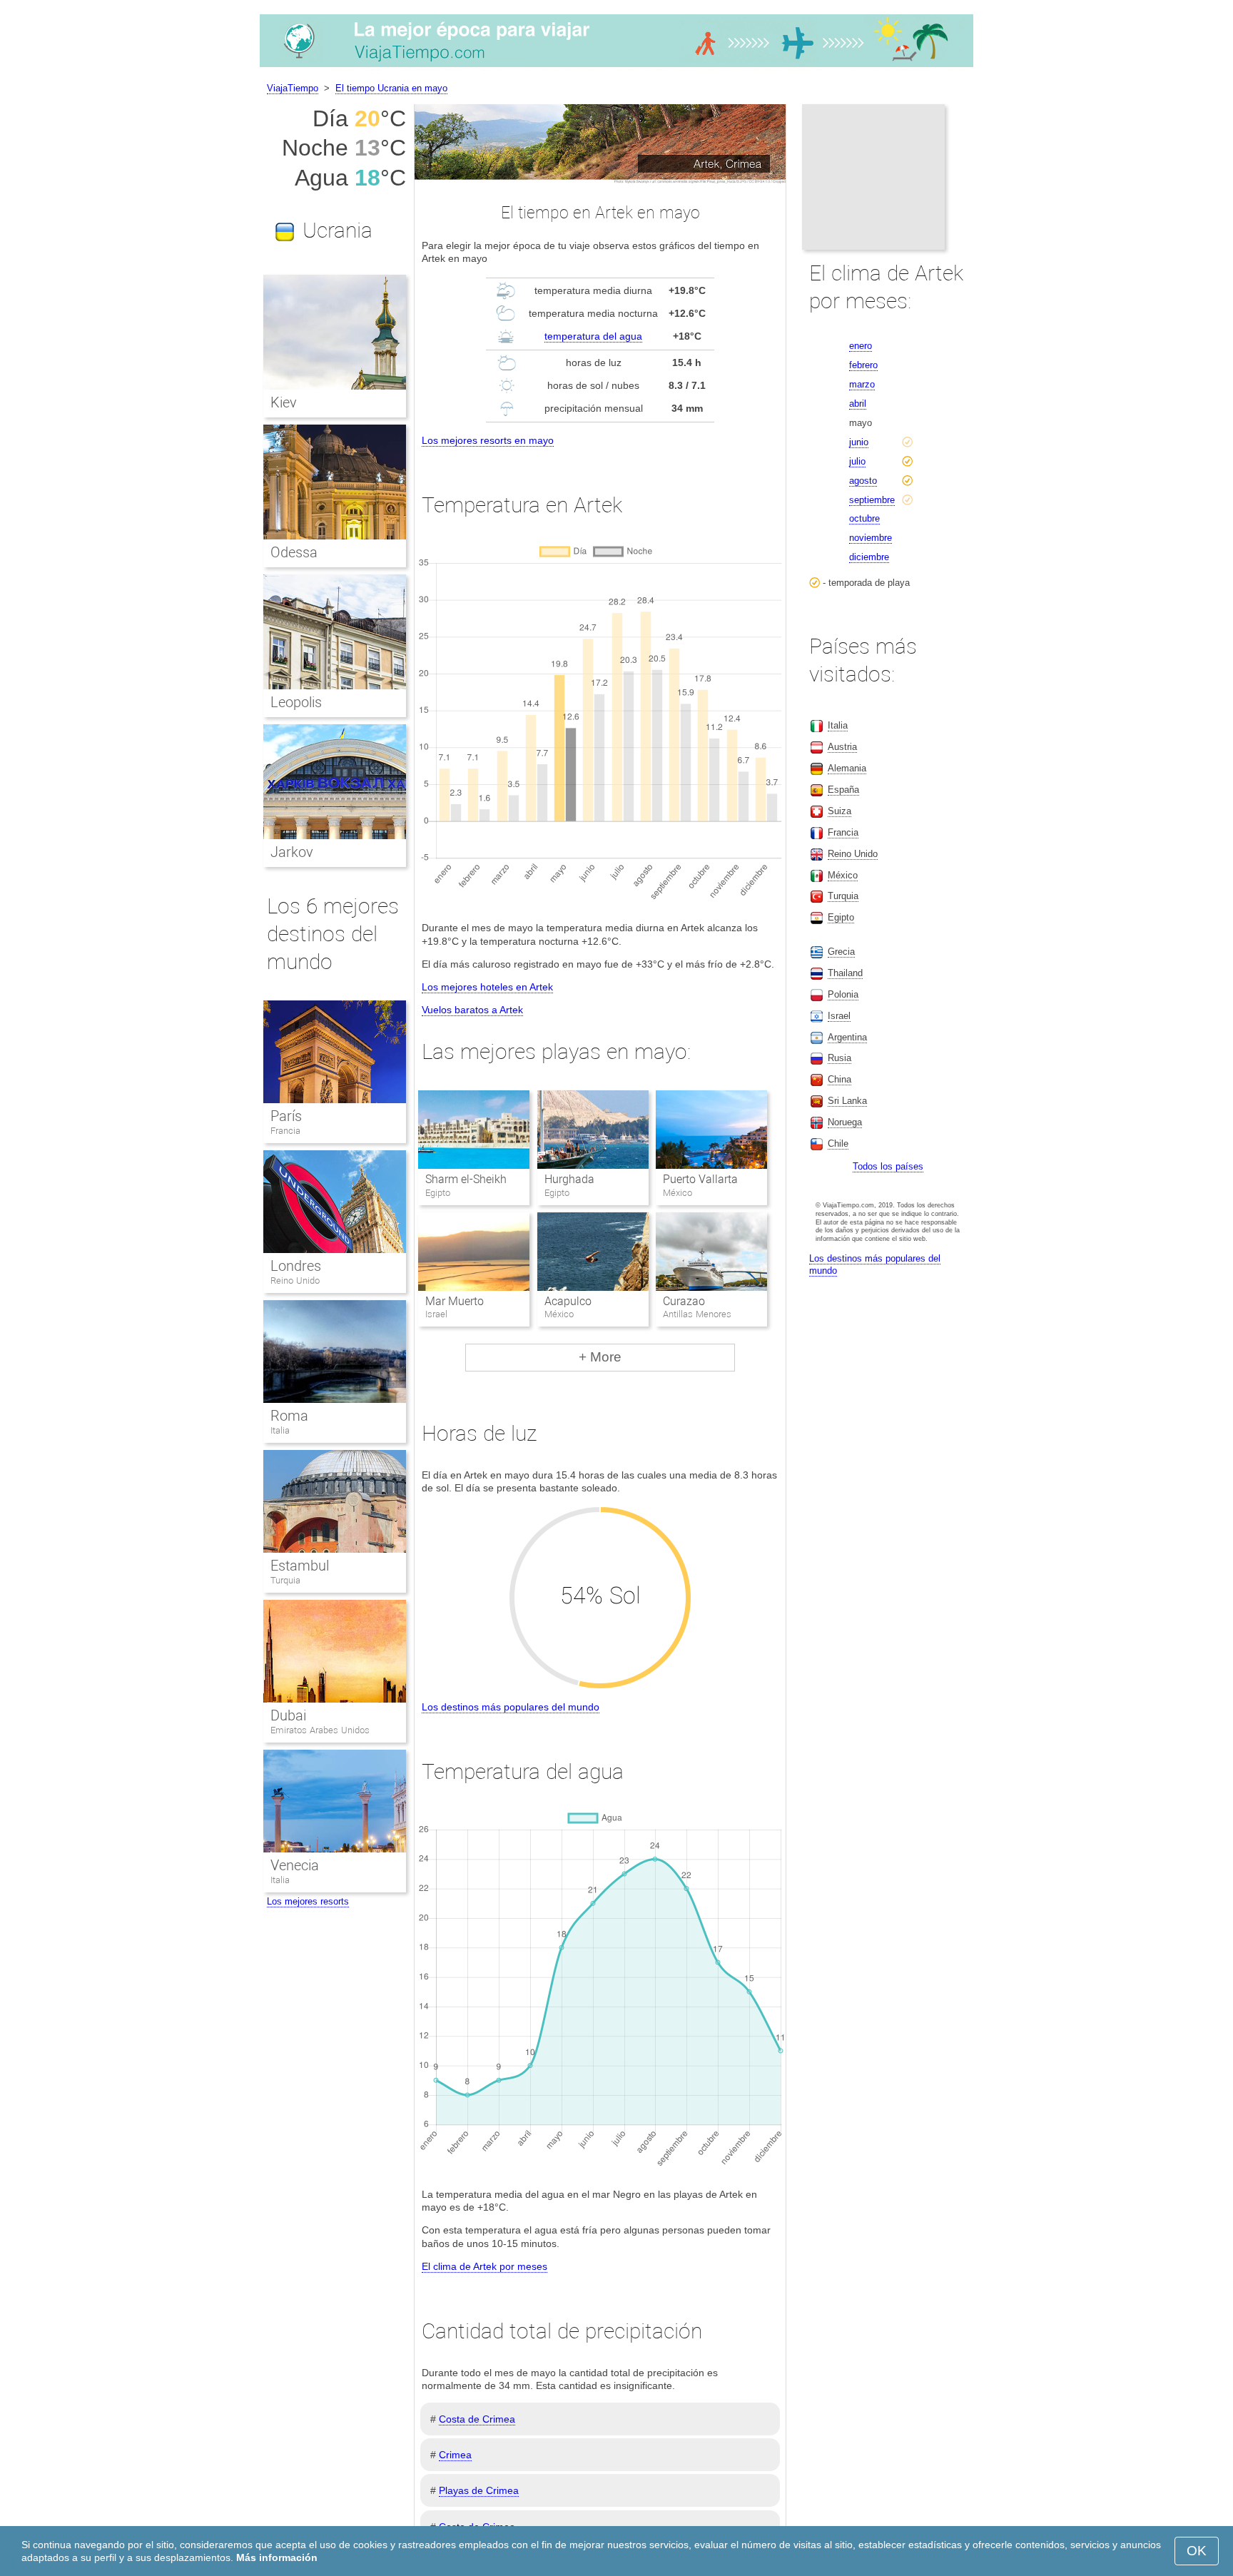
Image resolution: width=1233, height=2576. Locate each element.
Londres (296, 1266)
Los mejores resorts (308, 1901)
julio (857, 461)
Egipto (841, 917)
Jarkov (292, 852)
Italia (280, 1430)
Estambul (300, 1566)
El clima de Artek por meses (484, 2266)
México (843, 875)
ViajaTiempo (293, 88)
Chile (838, 1144)
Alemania (847, 768)
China (839, 1079)
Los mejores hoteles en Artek (487, 987)
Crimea (455, 2455)
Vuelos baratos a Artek (472, 1010)
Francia (285, 1131)
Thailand (845, 973)
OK (1197, 2551)
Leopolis (296, 702)
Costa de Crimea (477, 2419)
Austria (842, 747)
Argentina (847, 1037)
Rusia (839, 1058)
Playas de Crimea (479, 2490)
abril (858, 404)
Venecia (295, 1865)
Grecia (841, 952)
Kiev (284, 402)
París (286, 1116)
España (843, 790)
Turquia (285, 1580)
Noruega (845, 1122)
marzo (862, 384)
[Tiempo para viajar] (616, 67)
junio (859, 442)
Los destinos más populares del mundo (511, 1707)
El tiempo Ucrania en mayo (391, 88)
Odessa (294, 552)
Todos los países (888, 1166)
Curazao (684, 1301)
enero (861, 346)
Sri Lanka (847, 1101)
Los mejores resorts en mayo (488, 440)
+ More (600, 1357)
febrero (863, 365)
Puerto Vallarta (700, 1179)
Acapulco (568, 1301)
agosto (863, 481)
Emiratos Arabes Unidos (320, 1730)
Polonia (843, 994)
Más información (277, 2557)
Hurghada (569, 1179)
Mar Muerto (455, 1301)
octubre (864, 518)
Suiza (839, 811)
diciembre (869, 557)
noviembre (871, 538)
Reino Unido (295, 1281)
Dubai (288, 1715)
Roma (289, 1416)
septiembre (872, 500)
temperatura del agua (593, 336)
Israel (839, 1016)
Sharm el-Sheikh (466, 1179)
